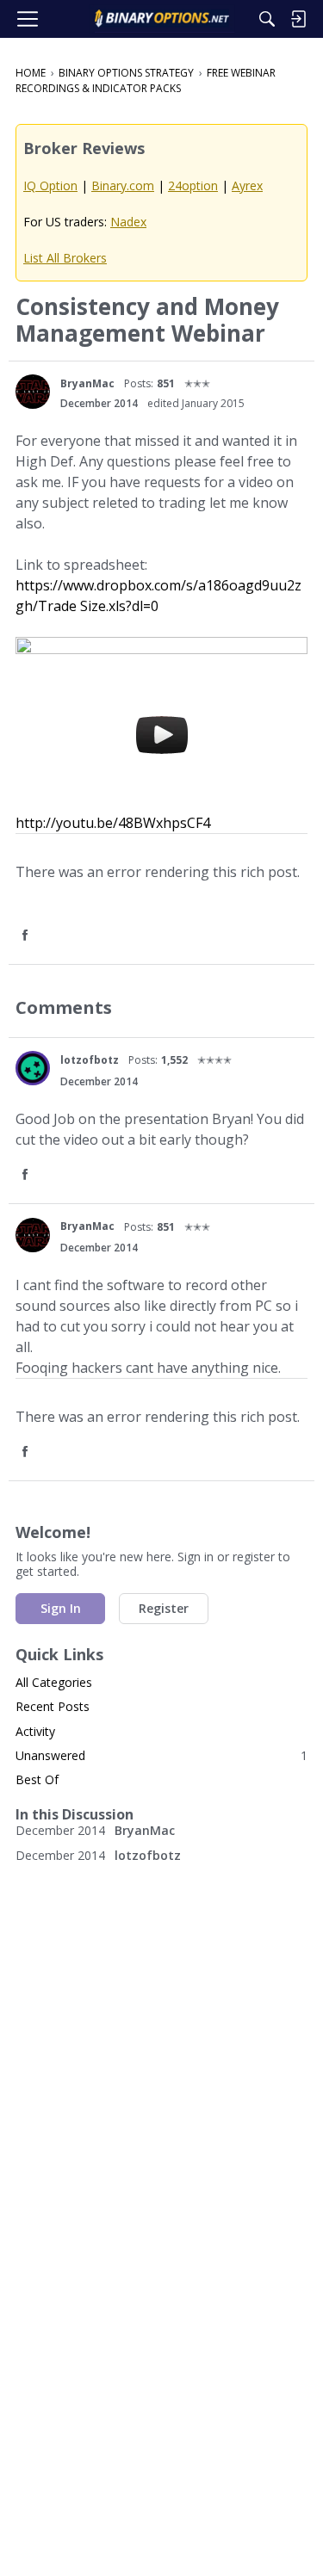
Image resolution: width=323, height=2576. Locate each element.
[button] (33, 392)
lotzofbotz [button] (90, 1060)
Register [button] (164, 1608)
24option (193, 185)
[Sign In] (298, 19)
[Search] (267, 19)
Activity (35, 1731)
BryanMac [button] (87, 383)
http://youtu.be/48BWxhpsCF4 (113, 823)
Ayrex (247, 185)
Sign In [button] (61, 1608)
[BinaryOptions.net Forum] (161, 19)
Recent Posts (53, 1706)
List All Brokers (65, 258)
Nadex (128, 222)
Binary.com (123, 185)
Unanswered (161, 1755)
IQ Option (50, 185)
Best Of (37, 1779)
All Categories (54, 1682)
